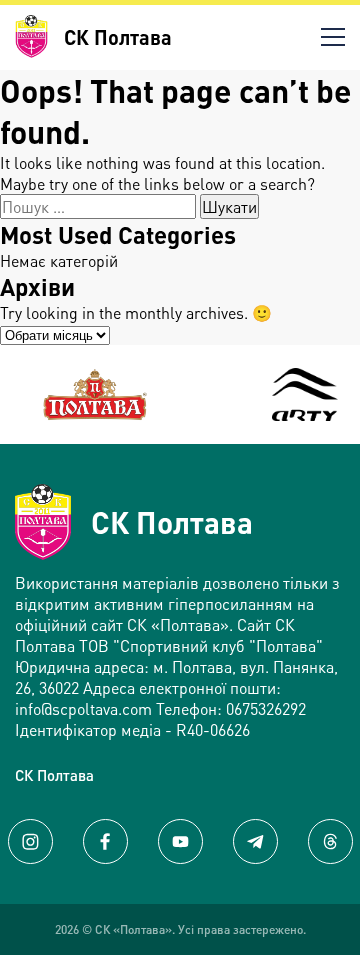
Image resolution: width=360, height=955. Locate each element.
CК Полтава (54, 775)
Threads (330, 841)
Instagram (30, 841)
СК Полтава (172, 522)
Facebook (105, 841)
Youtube (180, 841)
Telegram (255, 841)
